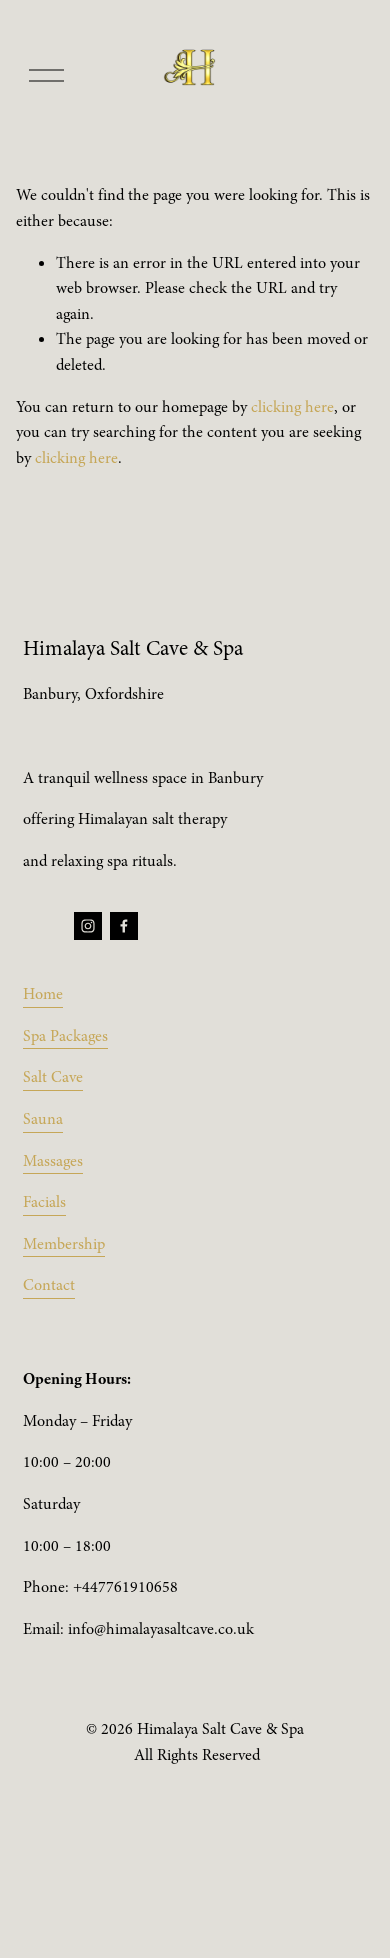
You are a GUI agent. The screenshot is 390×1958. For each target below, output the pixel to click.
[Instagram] (88, 926)
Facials (44, 1202)
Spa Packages (65, 1036)
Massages (53, 1161)
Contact (49, 1285)
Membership (64, 1244)
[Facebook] (124, 926)
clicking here (292, 407)
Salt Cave (53, 1077)
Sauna (43, 1119)
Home (43, 994)
